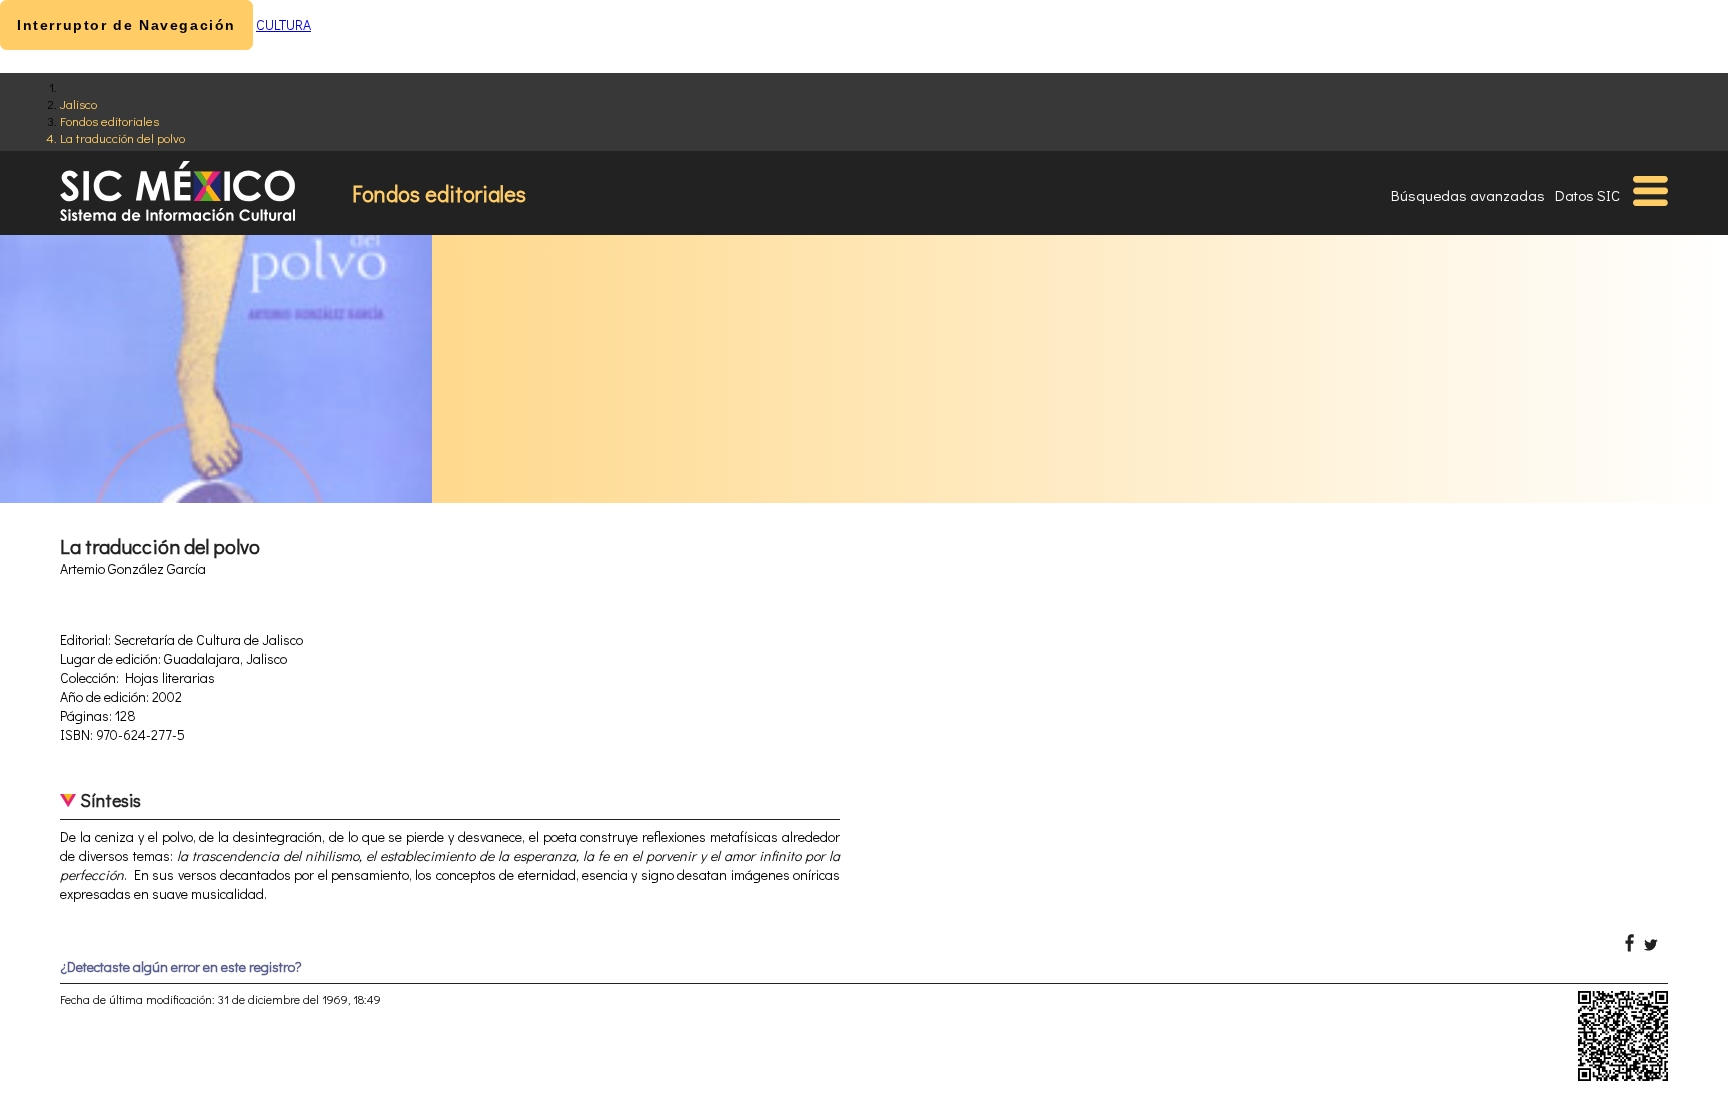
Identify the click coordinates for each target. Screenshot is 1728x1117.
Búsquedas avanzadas (1468, 195)
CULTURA (283, 24)
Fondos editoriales (109, 120)
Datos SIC (1587, 195)
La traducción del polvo (122, 137)
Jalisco (78, 103)
